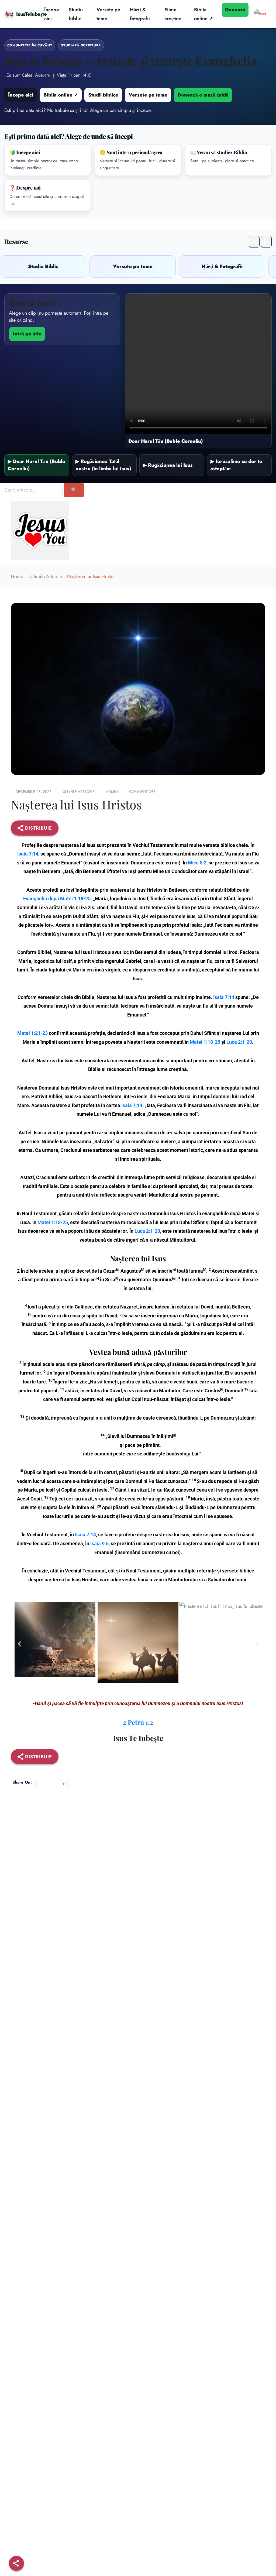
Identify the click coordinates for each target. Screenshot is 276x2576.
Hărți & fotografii (140, 14)
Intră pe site (27, 334)
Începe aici (52, 14)
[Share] (16, 2563)
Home (17, 576)
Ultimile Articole (46, 576)
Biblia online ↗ (203, 14)
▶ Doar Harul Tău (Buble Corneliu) (37, 465)
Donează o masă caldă (203, 95)
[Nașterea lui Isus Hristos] (41, 1784)
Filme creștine (173, 14)
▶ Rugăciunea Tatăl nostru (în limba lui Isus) (103, 465)
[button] (20, 1644)
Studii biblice (103, 95)
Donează (235, 10)
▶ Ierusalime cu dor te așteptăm (236, 465)
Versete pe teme (108, 14)
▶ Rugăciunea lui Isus (168, 465)
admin (112, 792)
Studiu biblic (76, 14)
